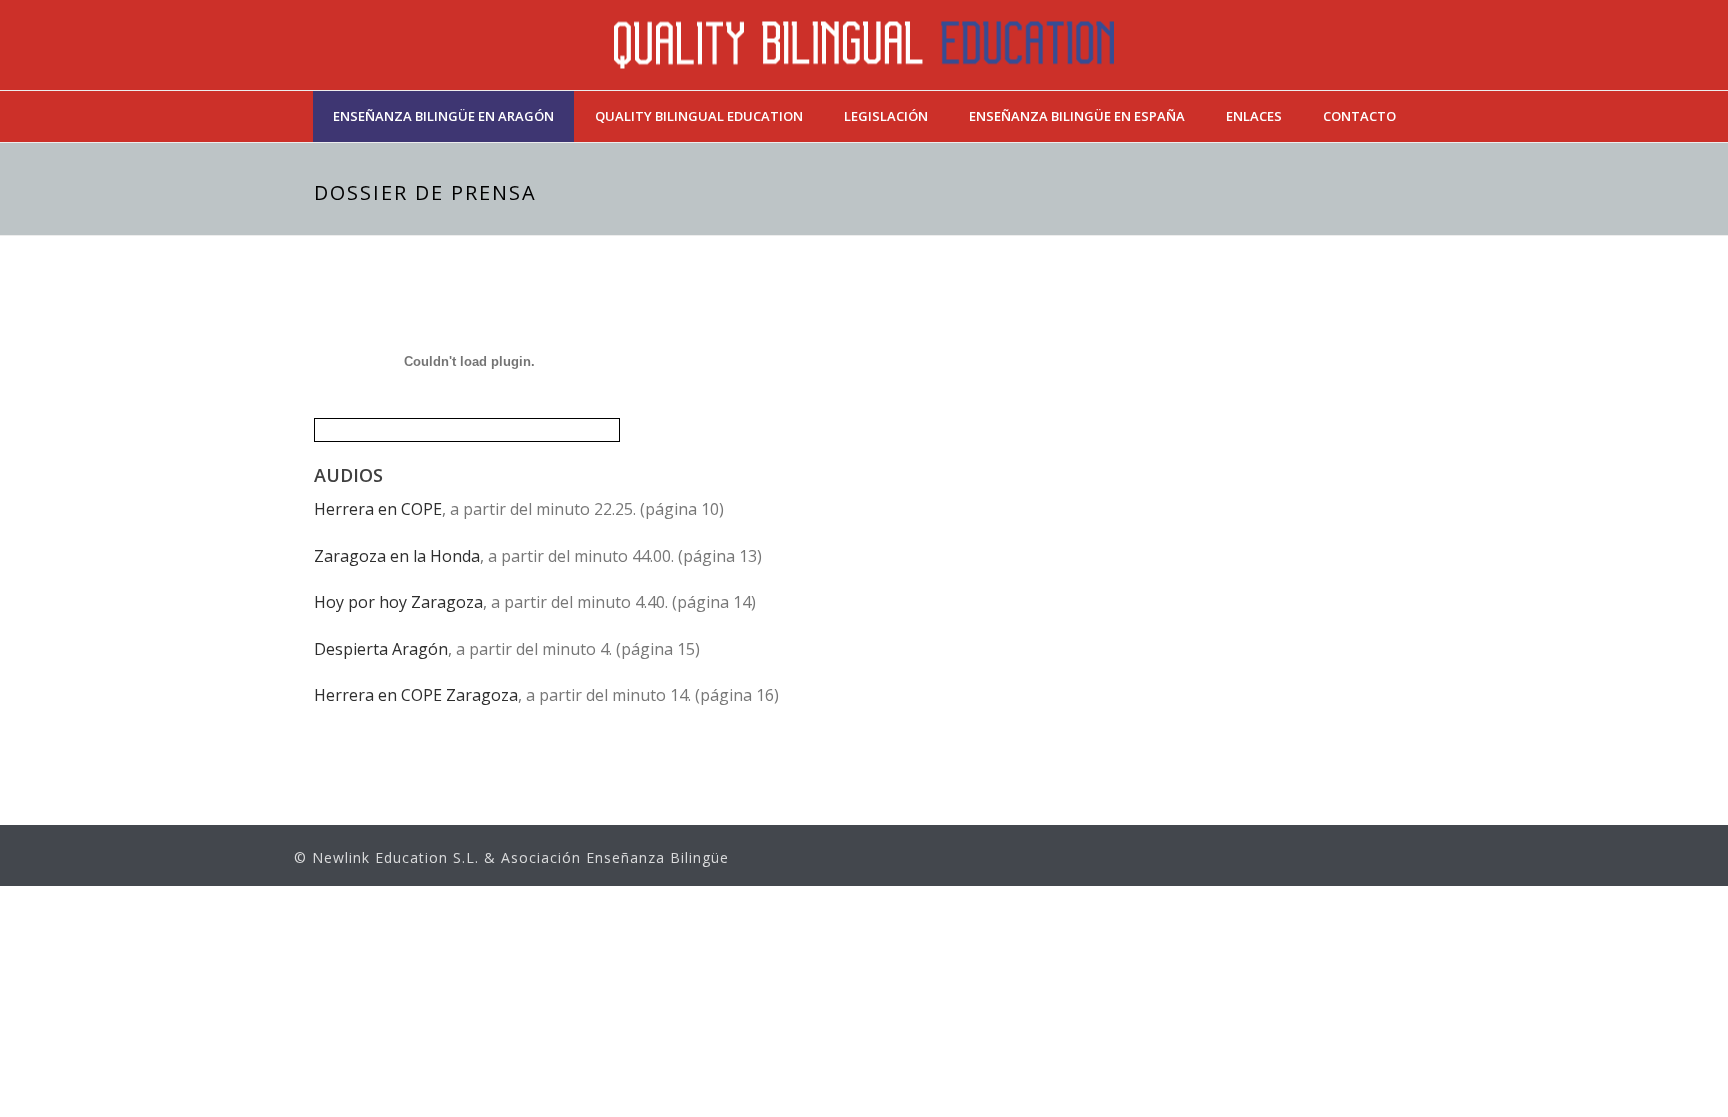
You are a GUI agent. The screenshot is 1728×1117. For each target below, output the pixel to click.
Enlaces (1254, 116)
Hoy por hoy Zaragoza (398, 602)
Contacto (1359, 116)
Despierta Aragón (381, 649)
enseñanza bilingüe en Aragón (443, 116)
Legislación (886, 116)
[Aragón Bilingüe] (864, 45)
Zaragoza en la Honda (397, 556)
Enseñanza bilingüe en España (1077, 116)
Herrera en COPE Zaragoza (416, 695)
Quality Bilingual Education (699, 116)
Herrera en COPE (378, 509)
